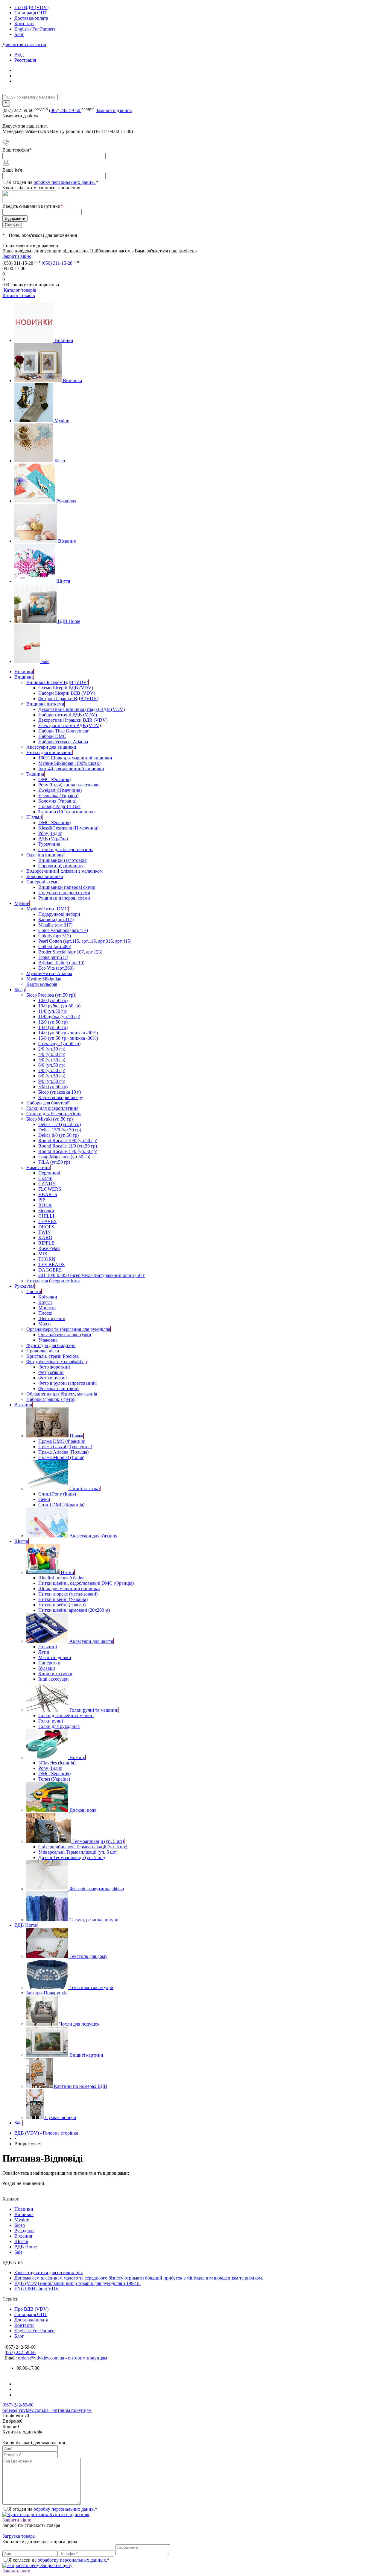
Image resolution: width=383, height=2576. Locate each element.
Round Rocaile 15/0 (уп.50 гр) (68, 1151)
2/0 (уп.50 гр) (52, 1049)
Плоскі (45, 1313)
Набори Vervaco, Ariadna (63, 742)
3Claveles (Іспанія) (57, 1763)
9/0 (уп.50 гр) (52, 1081)
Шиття (63, 581)
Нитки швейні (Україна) (63, 1599)
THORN (47, 1259)
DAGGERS (50, 1270)
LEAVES (47, 1221)
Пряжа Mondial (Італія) (61, 1457)
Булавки (47, 1668)
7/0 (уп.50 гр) (52, 1070)
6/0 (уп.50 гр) (52, 1065)
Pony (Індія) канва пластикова (69, 785)
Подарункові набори (59, 914)
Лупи (44, 1652)
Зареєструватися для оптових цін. (49, 2272)
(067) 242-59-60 (65, 110)
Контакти (24, 24)
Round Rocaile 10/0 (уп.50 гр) (68, 1141)
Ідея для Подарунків (47, 1993)
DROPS (46, 1227)
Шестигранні (52, 1318)
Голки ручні (51, 1721)
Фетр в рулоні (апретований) (68, 1383)
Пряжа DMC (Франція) (62, 1441)
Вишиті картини (86, 2055)
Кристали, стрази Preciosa (53, 1356)
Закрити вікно (17, 256)
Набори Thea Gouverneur (63, 731)
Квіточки (48, 1297)
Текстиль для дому (88, 1956)
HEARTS (48, 1194)
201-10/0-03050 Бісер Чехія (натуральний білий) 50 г (92, 1275)
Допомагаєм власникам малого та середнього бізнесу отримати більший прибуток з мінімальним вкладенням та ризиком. (139, 2278)
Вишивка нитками (45, 704)
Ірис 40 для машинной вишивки (71, 769)
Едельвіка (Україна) (58, 796)
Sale (45, 661)
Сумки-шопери (61, 2117)
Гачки (44, 1499)
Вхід (19, 55)
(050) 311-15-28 (58, 263)
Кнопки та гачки (55, 1674)
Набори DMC (52, 736)
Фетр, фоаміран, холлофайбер (57, 1362)
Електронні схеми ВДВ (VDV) (70, 725)
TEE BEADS (51, 1264)
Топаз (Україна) (54, 1779)
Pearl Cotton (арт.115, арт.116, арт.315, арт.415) (85, 941)
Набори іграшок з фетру (51, 1399)
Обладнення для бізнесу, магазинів (62, 1394)
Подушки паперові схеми (64, 893)
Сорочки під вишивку (61, 866)
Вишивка (72, 380)
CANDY (47, 1184)
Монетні (47, 1308)
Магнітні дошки (55, 1657)
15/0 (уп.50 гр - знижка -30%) (68, 1038)
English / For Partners (35, 29)
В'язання (67, 541)
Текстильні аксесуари (91, 1987)
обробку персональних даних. (65, 182)
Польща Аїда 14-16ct (59, 806)
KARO (45, 1238)
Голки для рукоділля (59, 1726)
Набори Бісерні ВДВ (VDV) (67, 693)
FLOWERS (50, 1189)
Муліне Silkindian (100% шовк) (69, 763)
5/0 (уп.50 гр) (52, 1060)
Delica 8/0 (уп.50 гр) (58, 1135)
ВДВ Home (69, 621)
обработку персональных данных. (72, 2560)
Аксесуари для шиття (91, 1641)
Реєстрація (25, 60)
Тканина (35, 774)
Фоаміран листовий (58, 1388)
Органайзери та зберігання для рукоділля (68, 1329)
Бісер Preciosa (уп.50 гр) (51, 995)
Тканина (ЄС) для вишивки (67, 812)
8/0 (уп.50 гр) (52, 1076)
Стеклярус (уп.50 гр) (59, 1043)
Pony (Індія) (50, 833)
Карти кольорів (42, 984)
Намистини (38, 1167)
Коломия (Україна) (57, 801)
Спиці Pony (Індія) (57, 1494)
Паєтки (34, 1291)
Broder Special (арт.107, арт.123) (70, 952)
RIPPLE (46, 1243)
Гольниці (48, 1647)
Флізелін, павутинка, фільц (97, 1889)
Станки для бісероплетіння (66, 849)
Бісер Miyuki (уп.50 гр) (50, 1119)
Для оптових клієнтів (24, 44)
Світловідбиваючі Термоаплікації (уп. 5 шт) (83, 1847)
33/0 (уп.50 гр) (53, 1087)
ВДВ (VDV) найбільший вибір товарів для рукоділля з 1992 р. (77, 2283)
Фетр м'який (51, 1372)
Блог (19, 34)
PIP (42, 1200)
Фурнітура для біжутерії (51, 1345)
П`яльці (34, 817)
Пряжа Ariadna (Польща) (63, 1452)
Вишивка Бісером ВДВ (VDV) (57, 682)
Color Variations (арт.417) (63, 930)
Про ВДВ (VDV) (31, 7)
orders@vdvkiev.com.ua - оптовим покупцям (63, 2358)
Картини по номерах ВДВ (80, 2086)
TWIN (45, 1232)
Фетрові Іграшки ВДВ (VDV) (68, 699)
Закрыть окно (16, 2571)
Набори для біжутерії (48, 1103)
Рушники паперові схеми (64, 898)
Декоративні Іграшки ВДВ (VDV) (73, 720)
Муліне (62, 421)
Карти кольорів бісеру (61, 1097)
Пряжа (76, 1436)
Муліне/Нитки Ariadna (49, 973)
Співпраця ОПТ (31, 13)
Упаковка (48, 1340)
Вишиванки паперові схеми (67, 887)
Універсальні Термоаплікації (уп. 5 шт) (78, 1852)
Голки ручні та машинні (94, 1710)
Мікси (45, 1324)
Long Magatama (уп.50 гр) (64, 1157)
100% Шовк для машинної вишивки (75, 758)
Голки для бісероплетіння (52, 1108)
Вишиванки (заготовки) (63, 860)
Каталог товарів (19, 290)
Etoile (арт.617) (53, 957)
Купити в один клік (69, 2514)
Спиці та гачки (85, 1488)
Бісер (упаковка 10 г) (60, 1092)
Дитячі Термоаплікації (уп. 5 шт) (72, 1857)
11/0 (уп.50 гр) (53, 1011)
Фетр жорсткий (54, 1367)
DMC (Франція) (54, 779)
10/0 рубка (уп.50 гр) (59, 1006)
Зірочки (46, 1211)
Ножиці (77, 1757)
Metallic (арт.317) (55, 925)
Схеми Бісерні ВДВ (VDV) (66, 688)
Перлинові (49, 1173)
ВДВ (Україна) (53, 839)
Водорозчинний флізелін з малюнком (64, 871)
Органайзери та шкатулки (65, 1335)
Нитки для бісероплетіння (53, 1281)
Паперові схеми (42, 882)
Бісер (60, 461)
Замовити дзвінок (114, 110)
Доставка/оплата (31, 18)
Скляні (45, 1178)
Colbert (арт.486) (55, 946)
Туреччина (49, 844)
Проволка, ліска (43, 1351)
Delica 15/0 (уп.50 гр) (60, 1130)
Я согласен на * (59, 2560)
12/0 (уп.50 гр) (53, 1022)
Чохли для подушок (79, 2024)
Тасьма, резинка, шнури (94, 1920)
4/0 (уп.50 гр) (52, 1054)
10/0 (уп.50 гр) (53, 1000)
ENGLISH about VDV (37, 2289)
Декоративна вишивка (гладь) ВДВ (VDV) (82, 709)
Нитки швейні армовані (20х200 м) (74, 1610)
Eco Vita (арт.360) (56, 968)
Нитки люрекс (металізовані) (68, 1594)
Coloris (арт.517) (55, 936)
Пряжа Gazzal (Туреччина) (65, 1447)
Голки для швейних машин (66, 1715)
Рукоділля (66, 501)
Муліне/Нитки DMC (47, 909)
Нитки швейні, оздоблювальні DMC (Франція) (86, 1583)
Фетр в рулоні (53, 1378)
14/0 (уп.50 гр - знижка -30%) (68, 1033)
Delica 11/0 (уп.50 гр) (60, 1124)
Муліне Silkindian (44, 979)
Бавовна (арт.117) (56, 920)
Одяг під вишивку (45, 855)
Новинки (64, 340)
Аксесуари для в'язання (93, 1536)
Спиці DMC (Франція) (61, 1505)
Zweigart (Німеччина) (60, 790)
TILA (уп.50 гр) (54, 1162)
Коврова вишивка (45, 876)
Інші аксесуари (54, 1679)
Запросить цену (56, 2565)
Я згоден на (53, 182)
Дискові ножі (83, 1810)
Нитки (67, 1572)
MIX (43, 1254)
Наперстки (49, 1663)
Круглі (45, 1302)
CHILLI (46, 1216)
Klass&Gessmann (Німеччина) (68, 828)
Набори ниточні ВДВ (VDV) (68, 715)
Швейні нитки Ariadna (61, 1578)
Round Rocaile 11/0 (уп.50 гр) (68, 1146)
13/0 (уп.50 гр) (53, 1027)
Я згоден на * (53, 2509)
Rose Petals (49, 1248)
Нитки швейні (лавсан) (62, 1605)
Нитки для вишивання (49, 752)
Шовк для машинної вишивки (69, 1589)
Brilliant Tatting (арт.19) (61, 963)
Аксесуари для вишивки (51, 747)
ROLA (45, 1205)
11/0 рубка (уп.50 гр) (59, 1017)
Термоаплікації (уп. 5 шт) (98, 1841)
